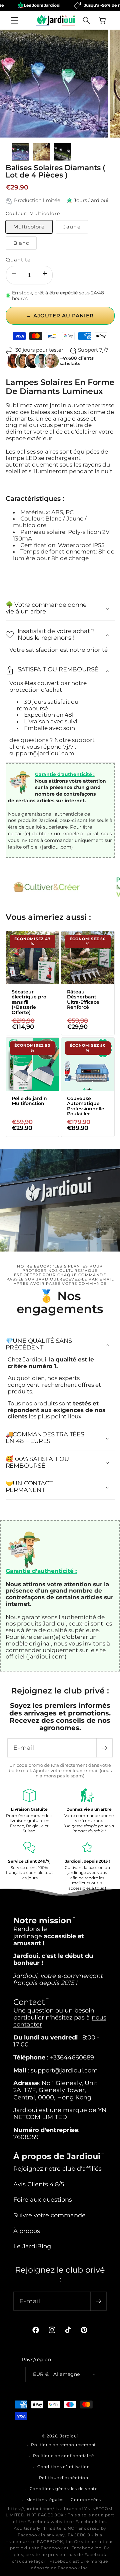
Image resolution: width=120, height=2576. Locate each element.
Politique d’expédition (64, 2478)
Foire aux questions (43, 2200)
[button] (15, 20)
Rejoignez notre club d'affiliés (57, 2169)
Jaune (72, 227)
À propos (27, 2231)
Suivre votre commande (49, 2215)
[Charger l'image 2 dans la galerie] (41, 152)
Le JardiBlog (32, 2246)
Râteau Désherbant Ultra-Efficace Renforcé (83, 1000)
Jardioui (69, 2436)
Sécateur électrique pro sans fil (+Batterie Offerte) (29, 1002)
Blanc (21, 243)
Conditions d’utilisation (63, 2467)
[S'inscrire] (104, 1748)
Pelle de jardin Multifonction (29, 1101)
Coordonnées (86, 2500)
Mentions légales (45, 2500)
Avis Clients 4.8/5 (39, 2184)
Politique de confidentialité (63, 2456)
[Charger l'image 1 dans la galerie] (20, 152)
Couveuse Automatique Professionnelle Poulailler (86, 1106)
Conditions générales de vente (64, 2489)
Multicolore (29, 227)
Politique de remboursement (63, 2445)
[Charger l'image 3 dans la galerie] (62, 152)
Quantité (18, 260)
